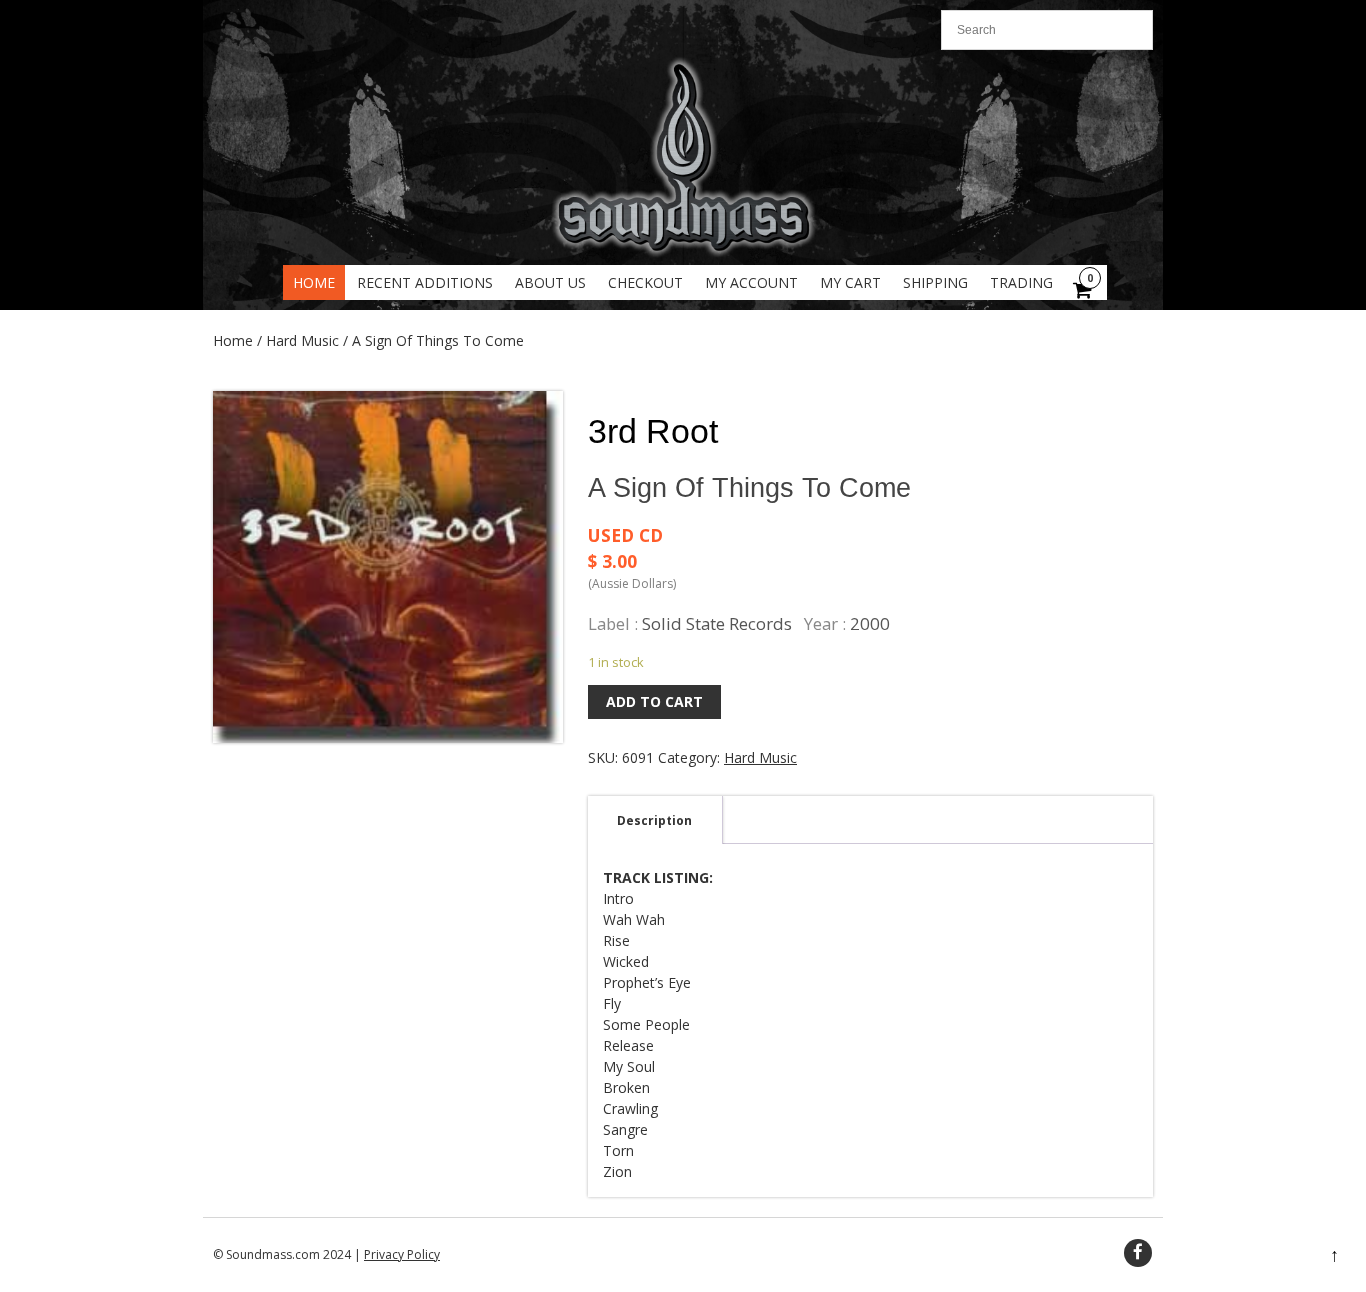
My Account (751, 282)
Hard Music (302, 340)
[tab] (654, 820)
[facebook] (1138, 1253)
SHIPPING (935, 282)
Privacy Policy (402, 1254)
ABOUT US (550, 282)
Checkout (645, 282)
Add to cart (654, 701)
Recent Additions (425, 282)
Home (314, 282)
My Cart (850, 282)
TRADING (1021, 282)
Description (654, 820)
